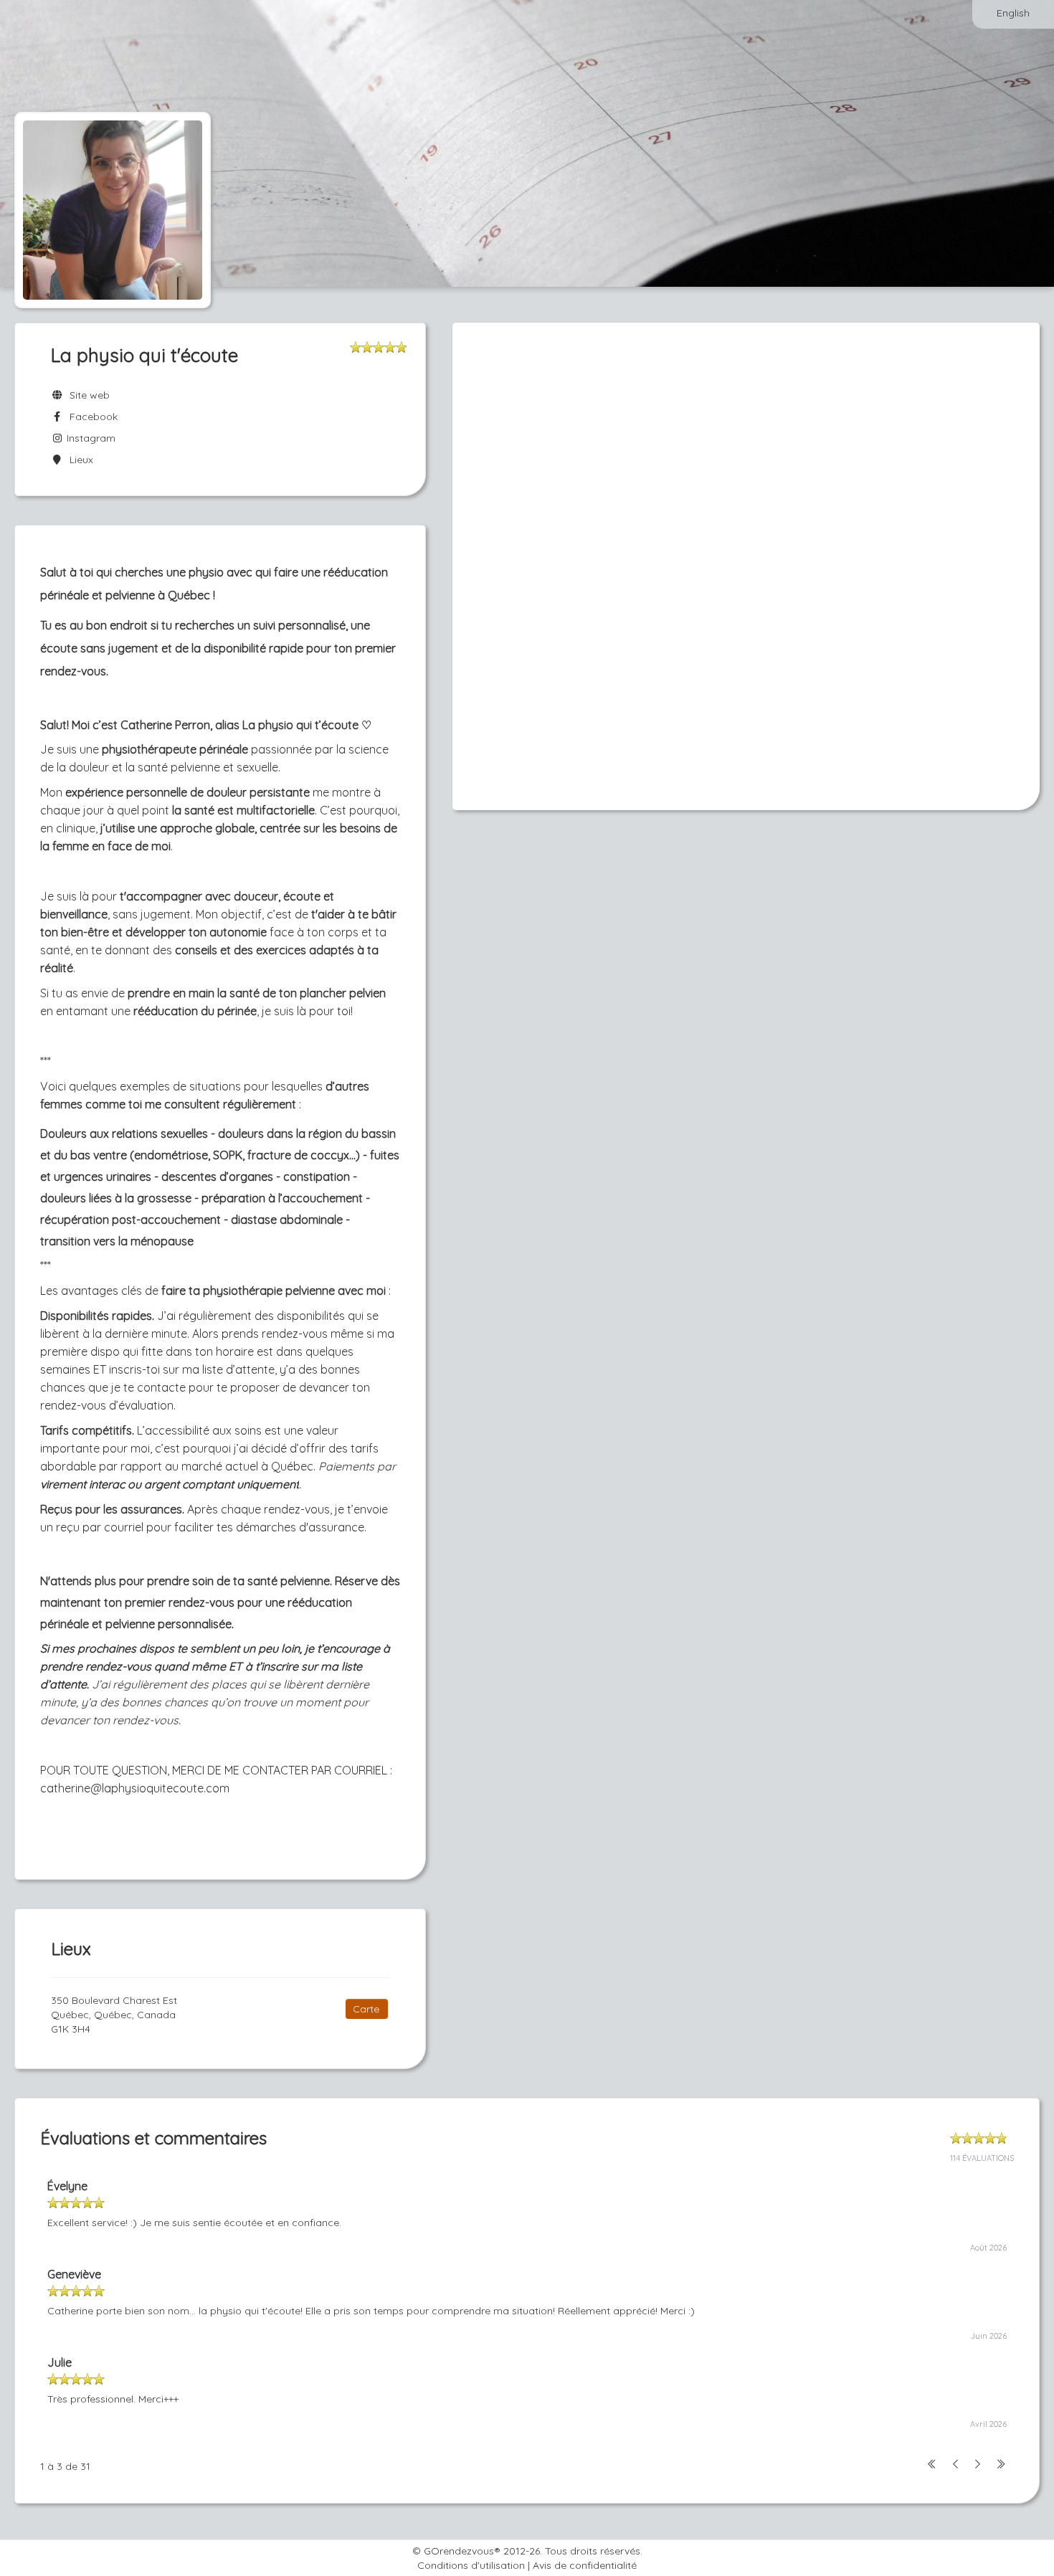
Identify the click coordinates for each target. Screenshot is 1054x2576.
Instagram (90, 438)
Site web (87, 395)
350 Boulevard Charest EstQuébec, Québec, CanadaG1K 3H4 (114, 2015)
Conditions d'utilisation (471, 2565)
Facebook (91, 417)
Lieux (79, 460)
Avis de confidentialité (585, 2565)
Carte (366, 2009)
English (1013, 13)
